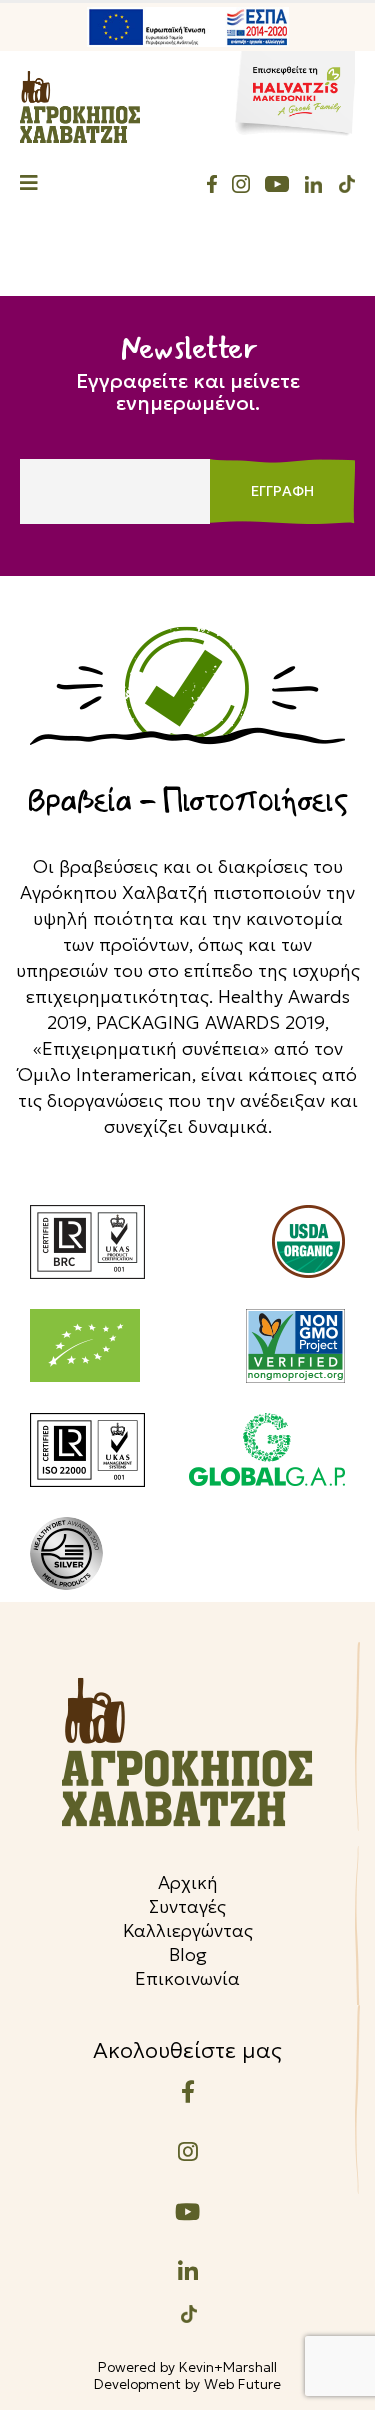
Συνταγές (187, 1906)
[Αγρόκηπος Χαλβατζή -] (80, 107)
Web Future (242, 2384)
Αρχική (188, 1882)
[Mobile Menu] (29, 184)
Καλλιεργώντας (188, 1930)
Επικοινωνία (187, 1978)
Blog (188, 1954)
